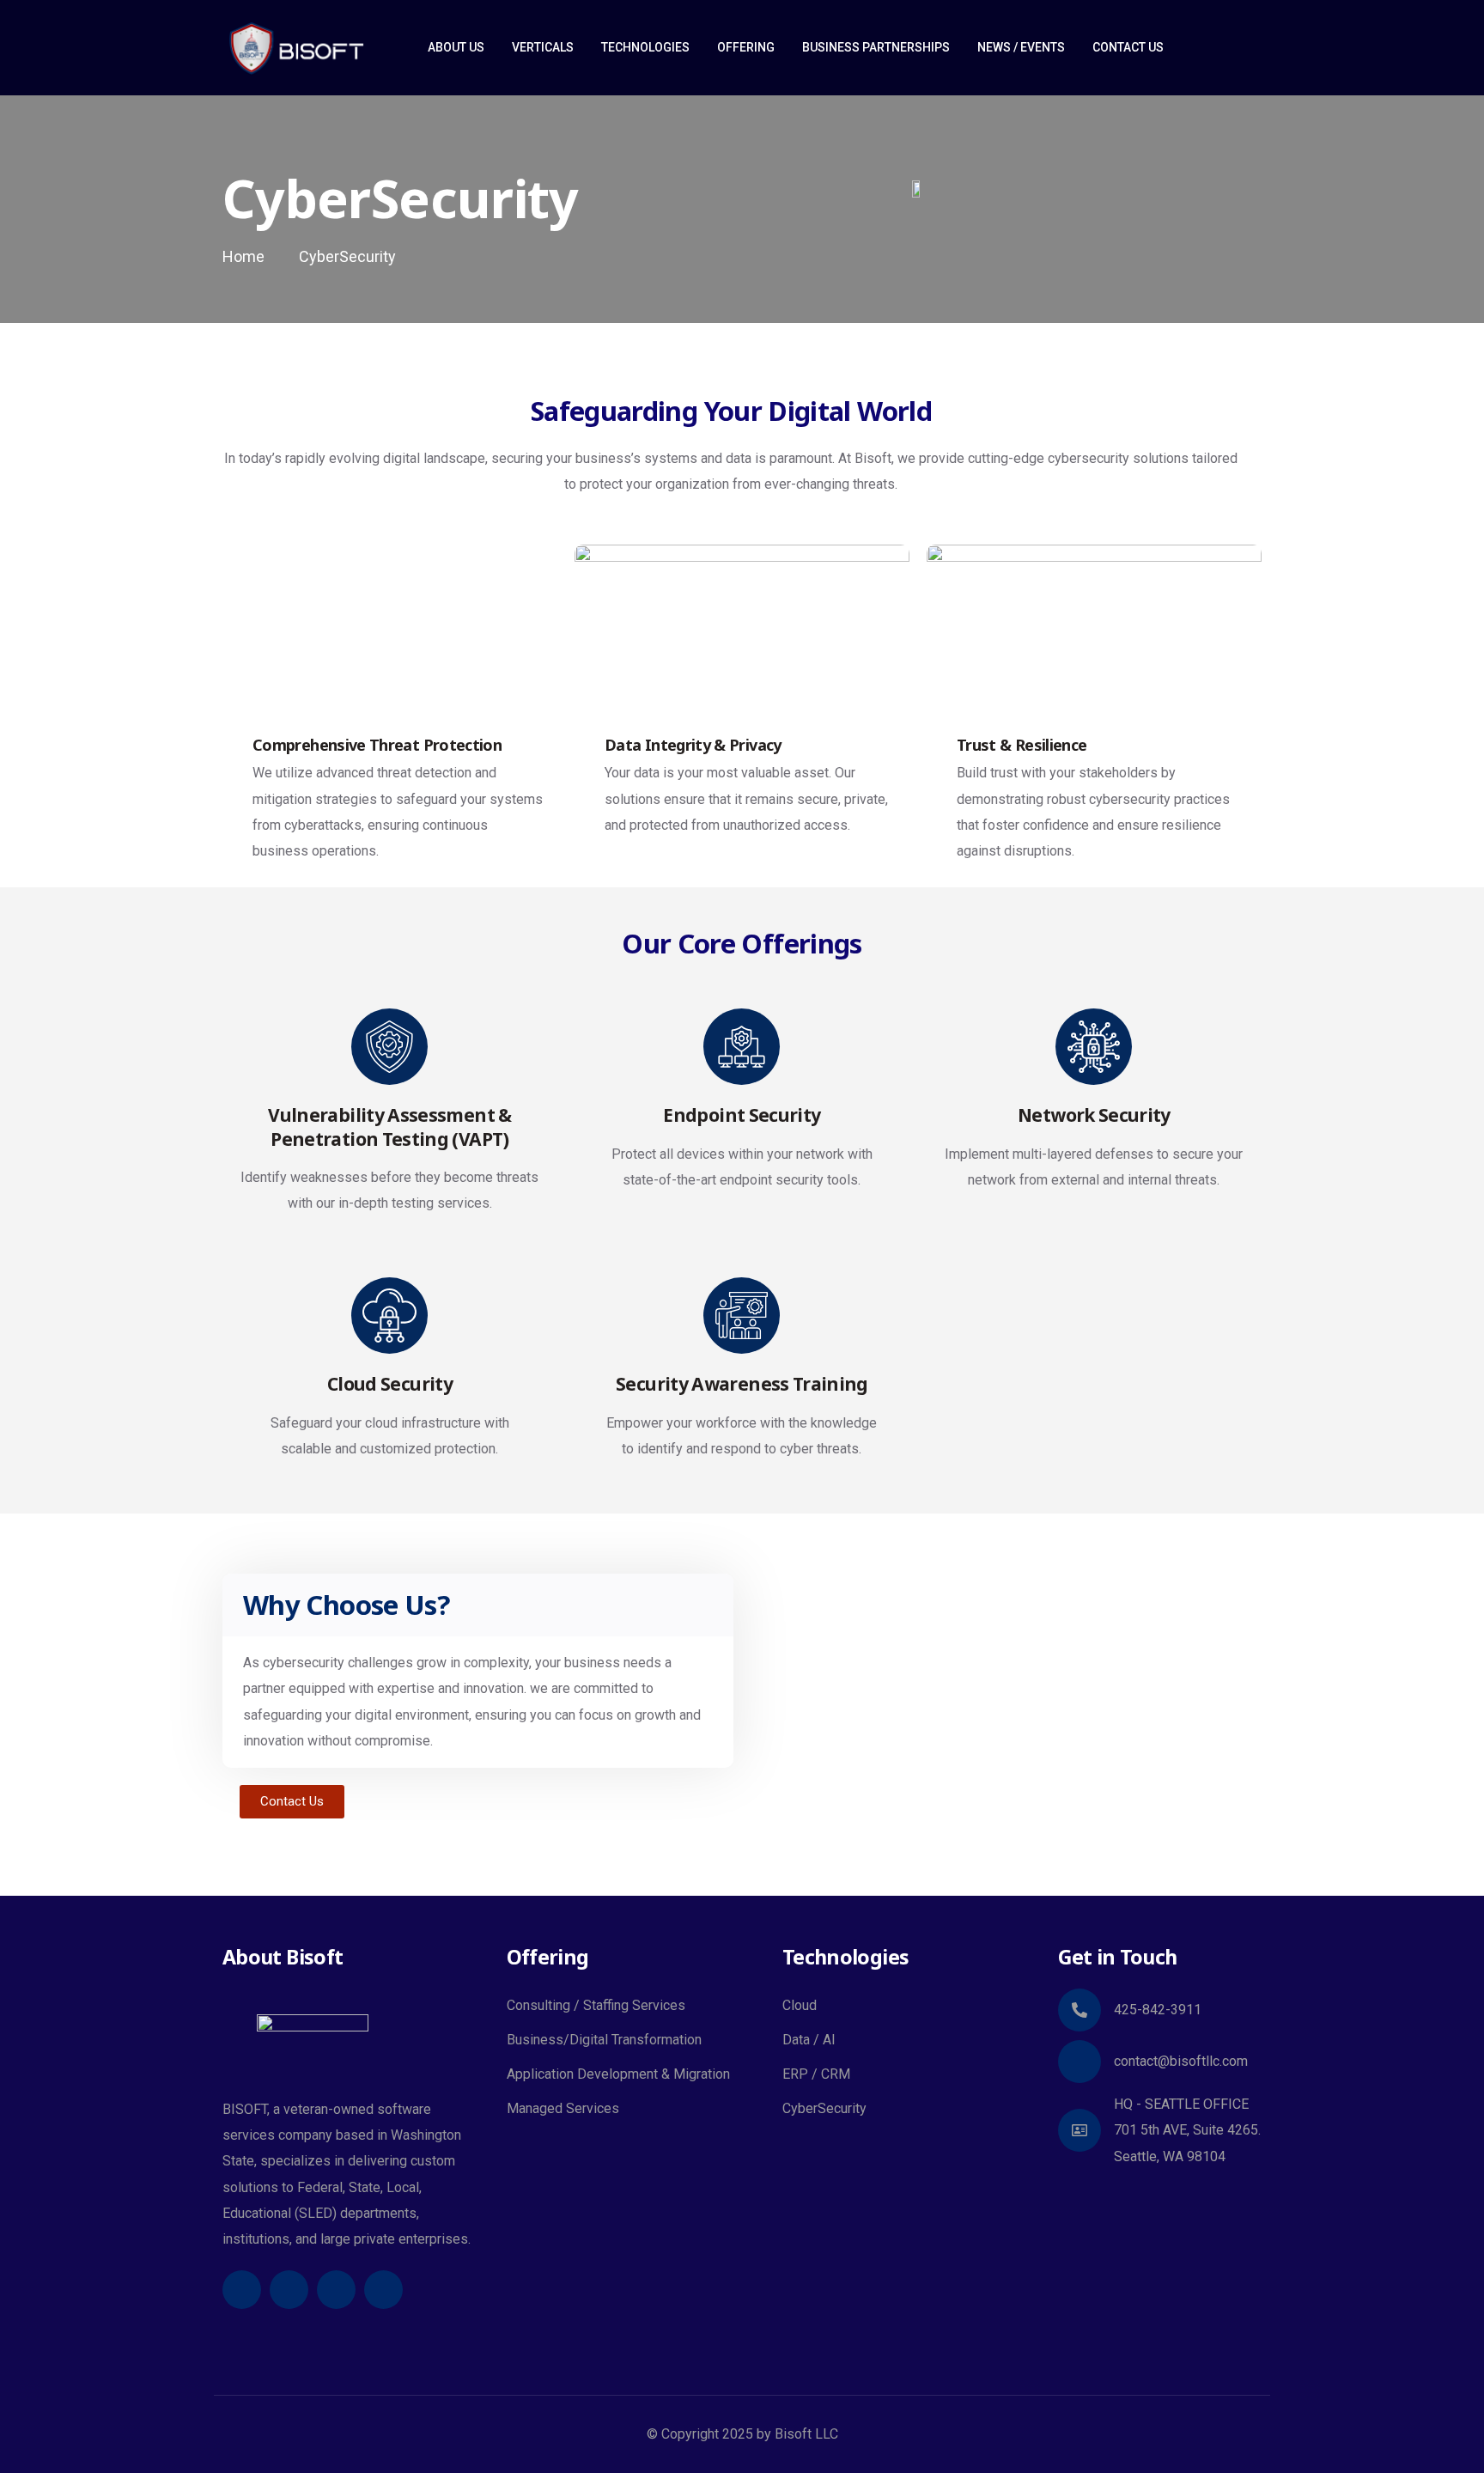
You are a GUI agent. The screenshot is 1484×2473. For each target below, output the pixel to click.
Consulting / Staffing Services (596, 2005)
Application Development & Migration (618, 2074)
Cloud (800, 2005)
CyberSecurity (824, 2108)
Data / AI (809, 2040)
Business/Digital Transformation (604, 2040)
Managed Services (563, 2108)
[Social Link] (242, 2290)
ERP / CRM (816, 2074)
